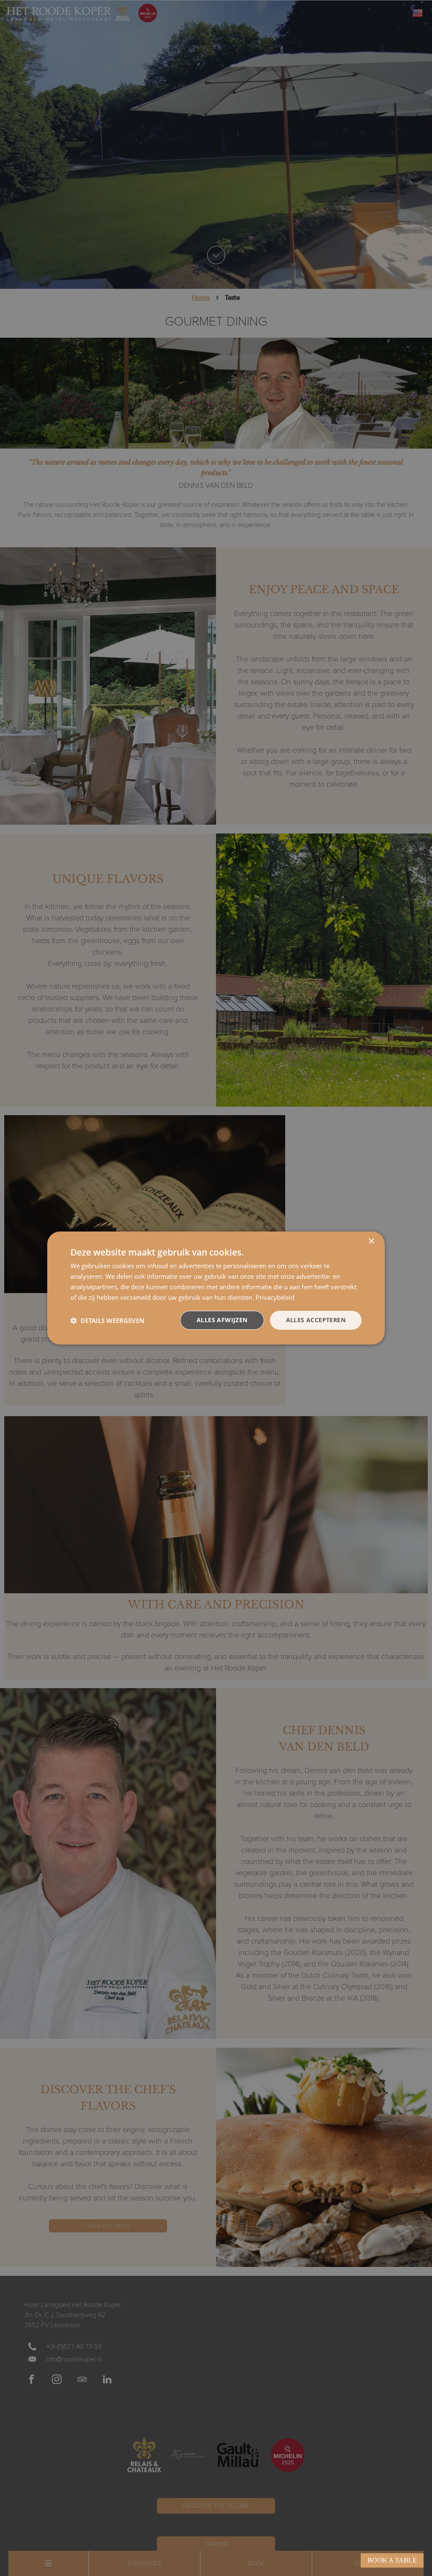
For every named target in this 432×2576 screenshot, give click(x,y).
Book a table (392, 2560)
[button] (107, 1320)
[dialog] (216, 1288)
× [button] (371, 1241)
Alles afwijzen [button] (222, 1320)
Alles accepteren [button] (316, 1320)
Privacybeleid (275, 1297)
